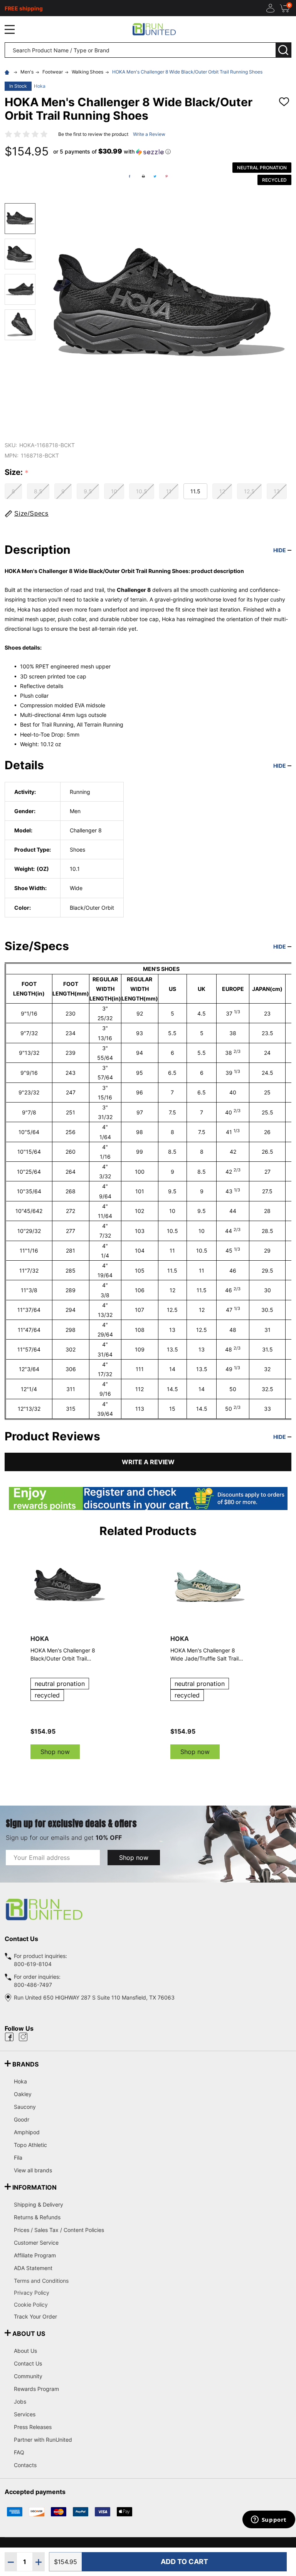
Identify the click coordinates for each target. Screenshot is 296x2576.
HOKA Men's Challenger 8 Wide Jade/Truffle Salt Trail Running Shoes (204, 1655)
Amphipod (27, 2132)
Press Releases (33, 2427)
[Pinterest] (166, 176)
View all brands (33, 2170)
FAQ (19, 2452)
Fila (18, 2158)
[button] (112, 152)
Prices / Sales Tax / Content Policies (59, 2230)
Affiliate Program (35, 2255)
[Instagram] (23, 2037)
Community (28, 2376)
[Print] (143, 176)
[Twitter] (155, 176)
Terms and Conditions (153, 2281)
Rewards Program (36, 2389)
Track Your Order (35, 2316)
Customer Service (36, 2243)
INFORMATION (34, 2187)
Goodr (22, 2119)
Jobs (20, 2401)
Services (25, 2414)
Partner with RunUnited (43, 2440)
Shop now (55, 1752)
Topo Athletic (30, 2145)
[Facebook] (129, 176)
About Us (25, 2351)
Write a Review (149, 134)
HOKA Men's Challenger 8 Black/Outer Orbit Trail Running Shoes (63, 1655)
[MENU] (10, 29)
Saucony (25, 2107)
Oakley (23, 2094)
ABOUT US (29, 2334)
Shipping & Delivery (39, 2204)
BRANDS (25, 2064)
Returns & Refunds (37, 2217)
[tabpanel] (208, 1653)
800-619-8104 (33, 1964)
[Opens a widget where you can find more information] (269, 2520)
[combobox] (140, 50)
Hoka (40, 86)
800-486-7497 (33, 1985)
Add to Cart (184, 2562)
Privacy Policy (153, 2293)
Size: (17, 473)
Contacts (25, 2465)
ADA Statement (33, 2268)
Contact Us (28, 2363)
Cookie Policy (153, 2305)
